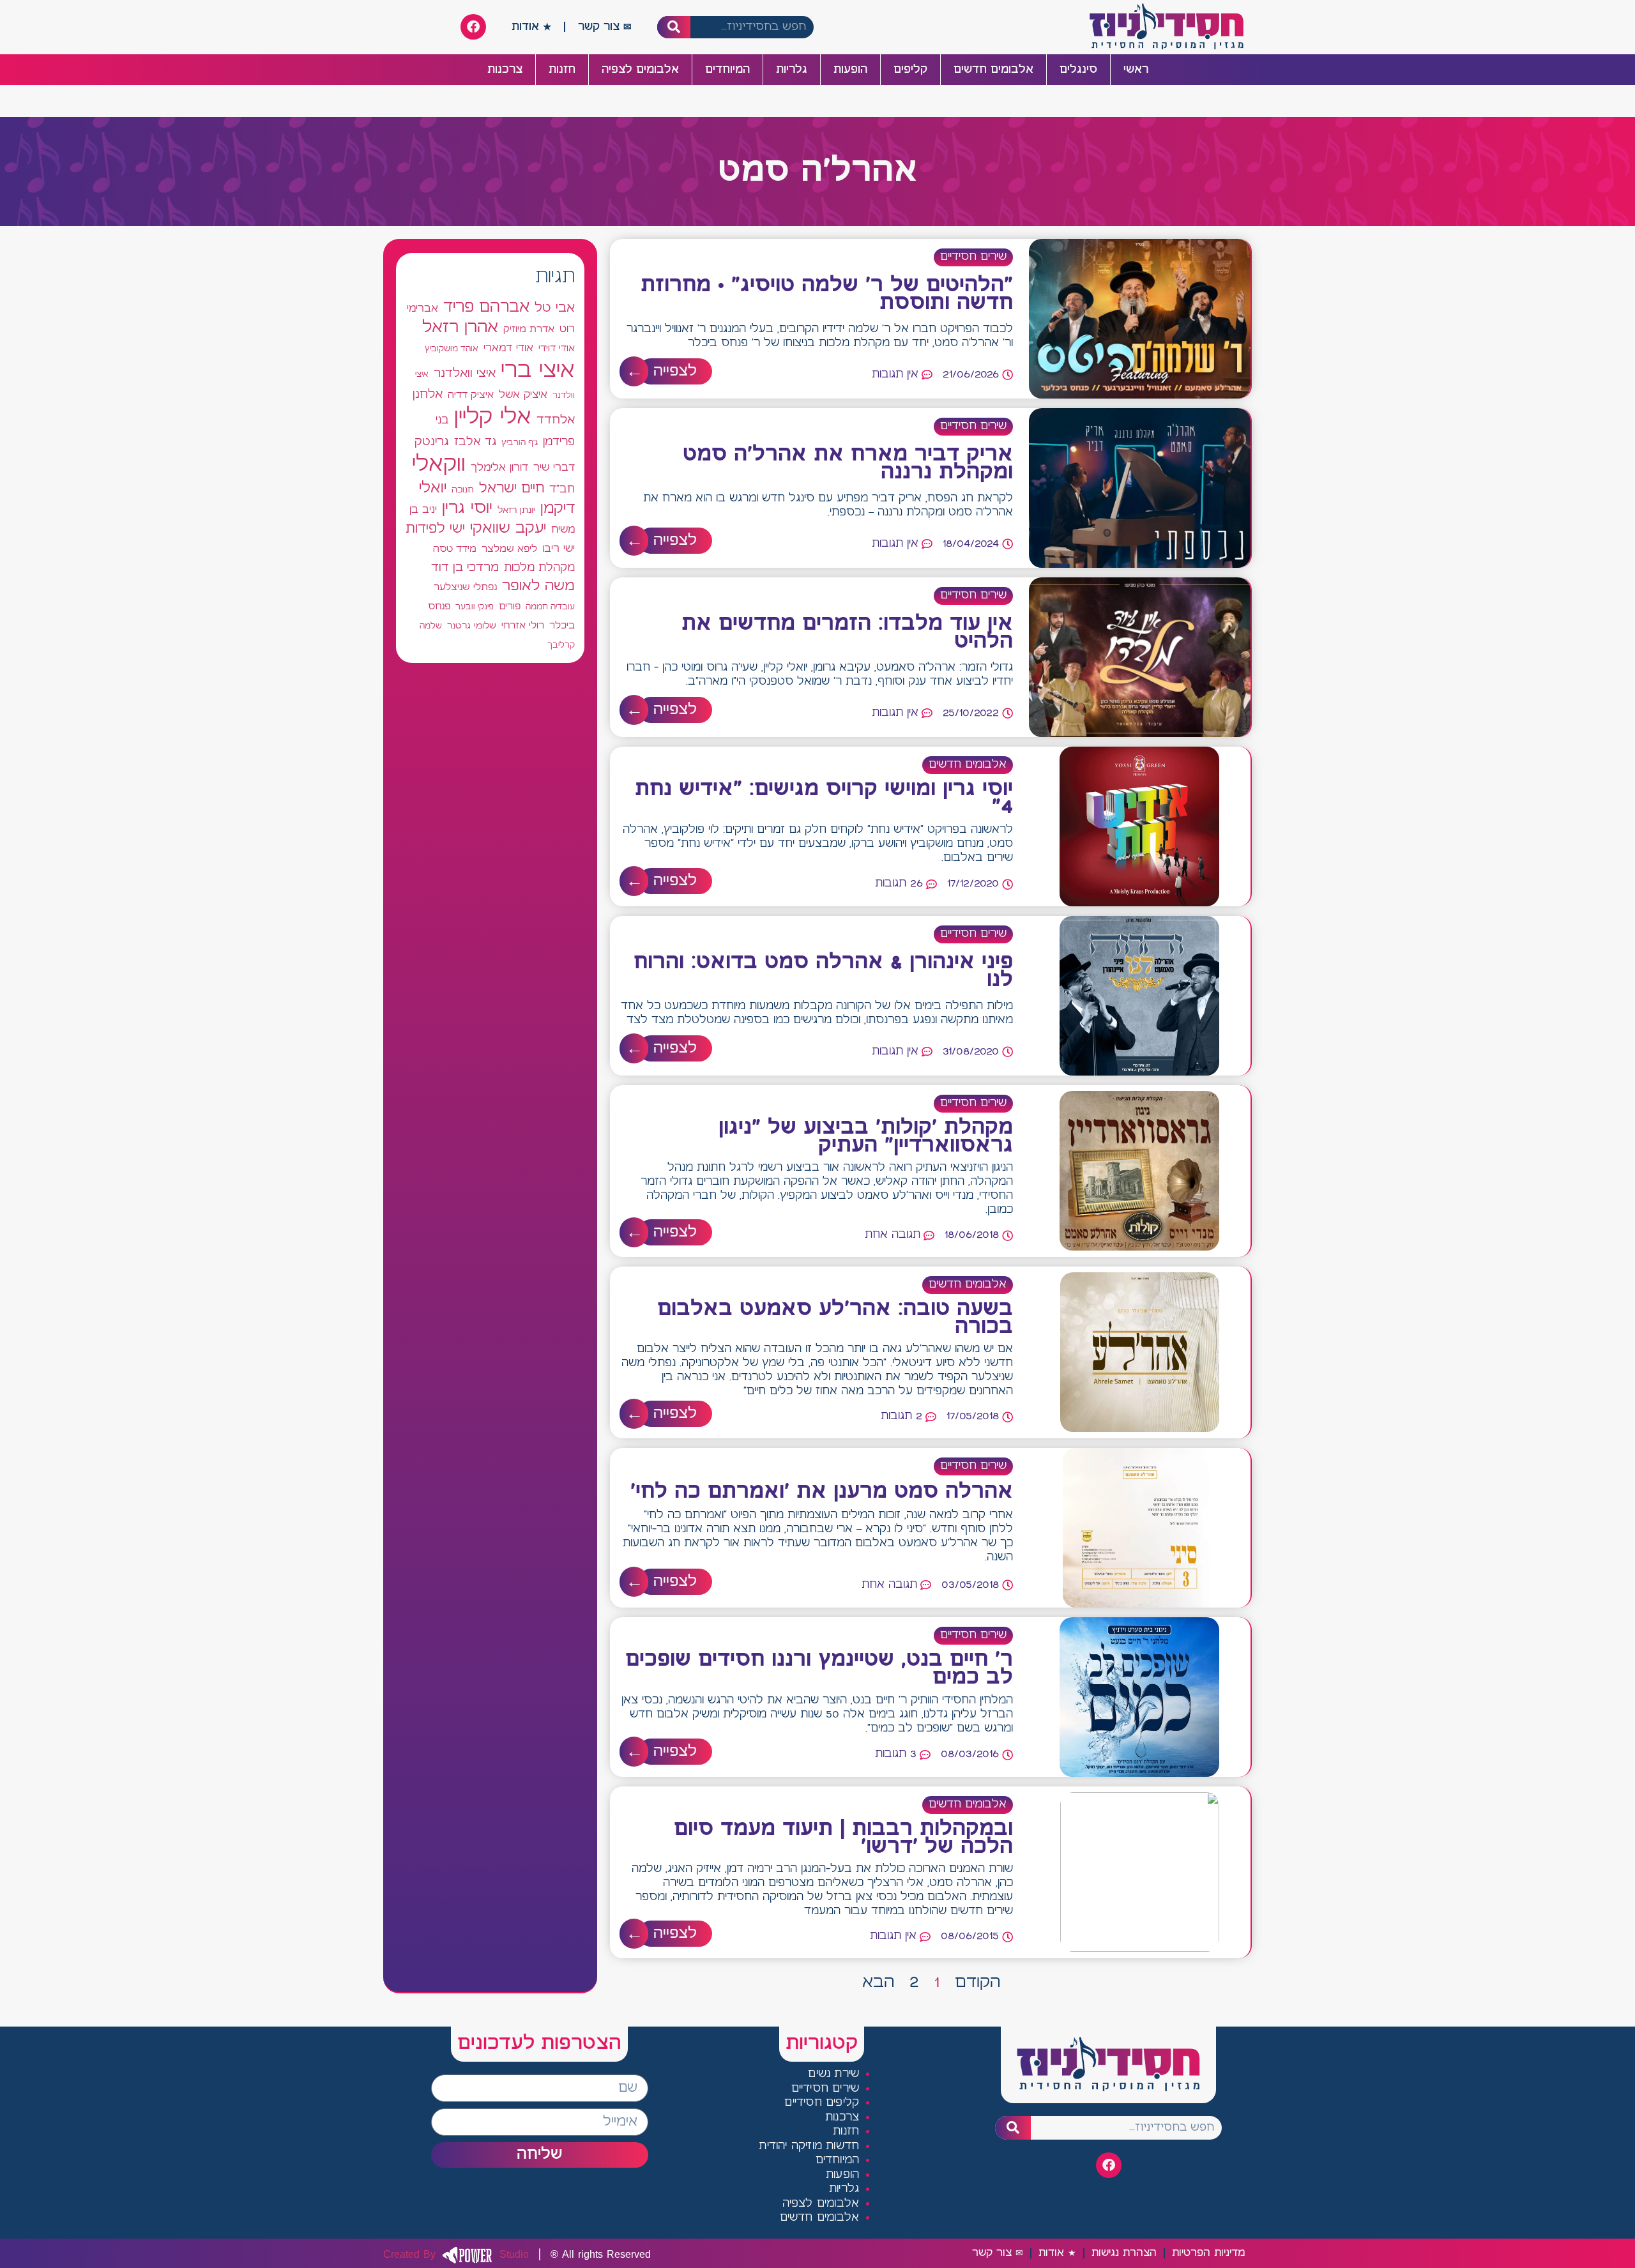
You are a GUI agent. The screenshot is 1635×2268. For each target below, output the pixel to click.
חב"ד (562, 490)
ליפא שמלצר (509, 549)
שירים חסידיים (973, 257)
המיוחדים (727, 70)
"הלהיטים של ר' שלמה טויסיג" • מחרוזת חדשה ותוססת (827, 294)
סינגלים (1078, 70)
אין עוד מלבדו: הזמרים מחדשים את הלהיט (847, 633)
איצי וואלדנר (465, 373)
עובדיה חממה (550, 607)
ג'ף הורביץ (520, 443)
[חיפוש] (674, 27)
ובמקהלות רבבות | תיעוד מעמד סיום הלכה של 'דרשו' (843, 1838)
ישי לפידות (435, 529)
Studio (456, 2255)
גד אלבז (475, 442)
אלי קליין (493, 417)
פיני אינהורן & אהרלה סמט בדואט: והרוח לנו (823, 971)
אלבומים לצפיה (640, 70)
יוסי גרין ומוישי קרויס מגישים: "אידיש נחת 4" (824, 798)
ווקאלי (439, 465)
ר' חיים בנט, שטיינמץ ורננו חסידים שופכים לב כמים (819, 1669)
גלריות (792, 70)
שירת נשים (833, 2074)
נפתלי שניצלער (465, 588)
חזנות (562, 70)
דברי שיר (554, 468)
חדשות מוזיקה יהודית (809, 2146)
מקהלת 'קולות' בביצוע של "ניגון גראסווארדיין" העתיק (866, 1137)
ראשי (1136, 70)
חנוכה (463, 490)
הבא (878, 1983)
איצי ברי (538, 371)
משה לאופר (538, 586)
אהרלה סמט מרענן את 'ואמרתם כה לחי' (822, 1492)
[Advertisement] (490, 1143)
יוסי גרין (467, 508)
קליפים (910, 70)
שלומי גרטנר (472, 626)
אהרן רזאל (460, 328)
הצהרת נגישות (1124, 2253)
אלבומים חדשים (993, 70)
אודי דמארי (508, 348)
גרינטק (432, 442)
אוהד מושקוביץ (452, 349)
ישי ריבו (559, 549)
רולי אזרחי (523, 626)
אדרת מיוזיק (529, 330)
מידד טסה (455, 549)
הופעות (850, 70)
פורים (510, 606)
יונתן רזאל (516, 510)
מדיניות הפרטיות (1208, 2253)
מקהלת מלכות (539, 568)
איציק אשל (523, 395)
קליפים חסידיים (822, 2103)
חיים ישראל (512, 489)
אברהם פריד (486, 307)
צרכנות (505, 70)
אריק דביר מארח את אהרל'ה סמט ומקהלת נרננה (848, 464)
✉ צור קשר (605, 27)
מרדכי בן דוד (465, 568)
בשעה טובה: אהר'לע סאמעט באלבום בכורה (835, 1318)
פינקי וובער (475, 607)
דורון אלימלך (499, 468)
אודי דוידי (557, 348)
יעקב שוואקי (508, 529)
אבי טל (555, 308)
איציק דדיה (471, 395)
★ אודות (531, 27)
